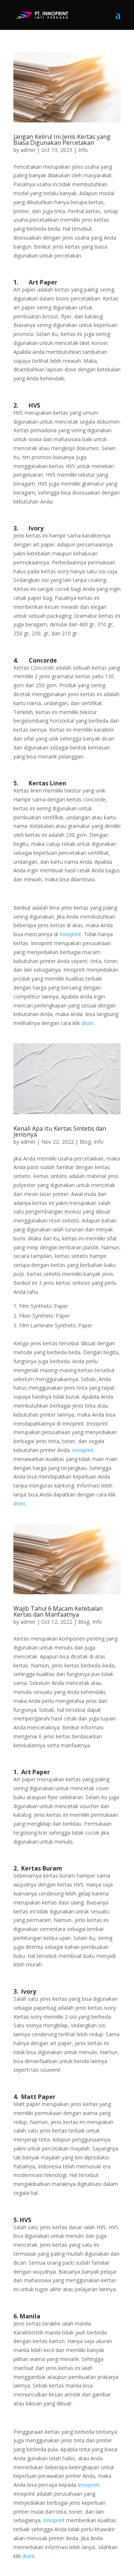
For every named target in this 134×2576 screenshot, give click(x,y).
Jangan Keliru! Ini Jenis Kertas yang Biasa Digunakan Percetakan (62, 140)
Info (83, 150)
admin (28, 150)
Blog (85, 1142)
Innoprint (70, 934)
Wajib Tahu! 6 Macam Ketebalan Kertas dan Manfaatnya (58, 1611)
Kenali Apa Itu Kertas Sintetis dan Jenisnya (60, 1131)
